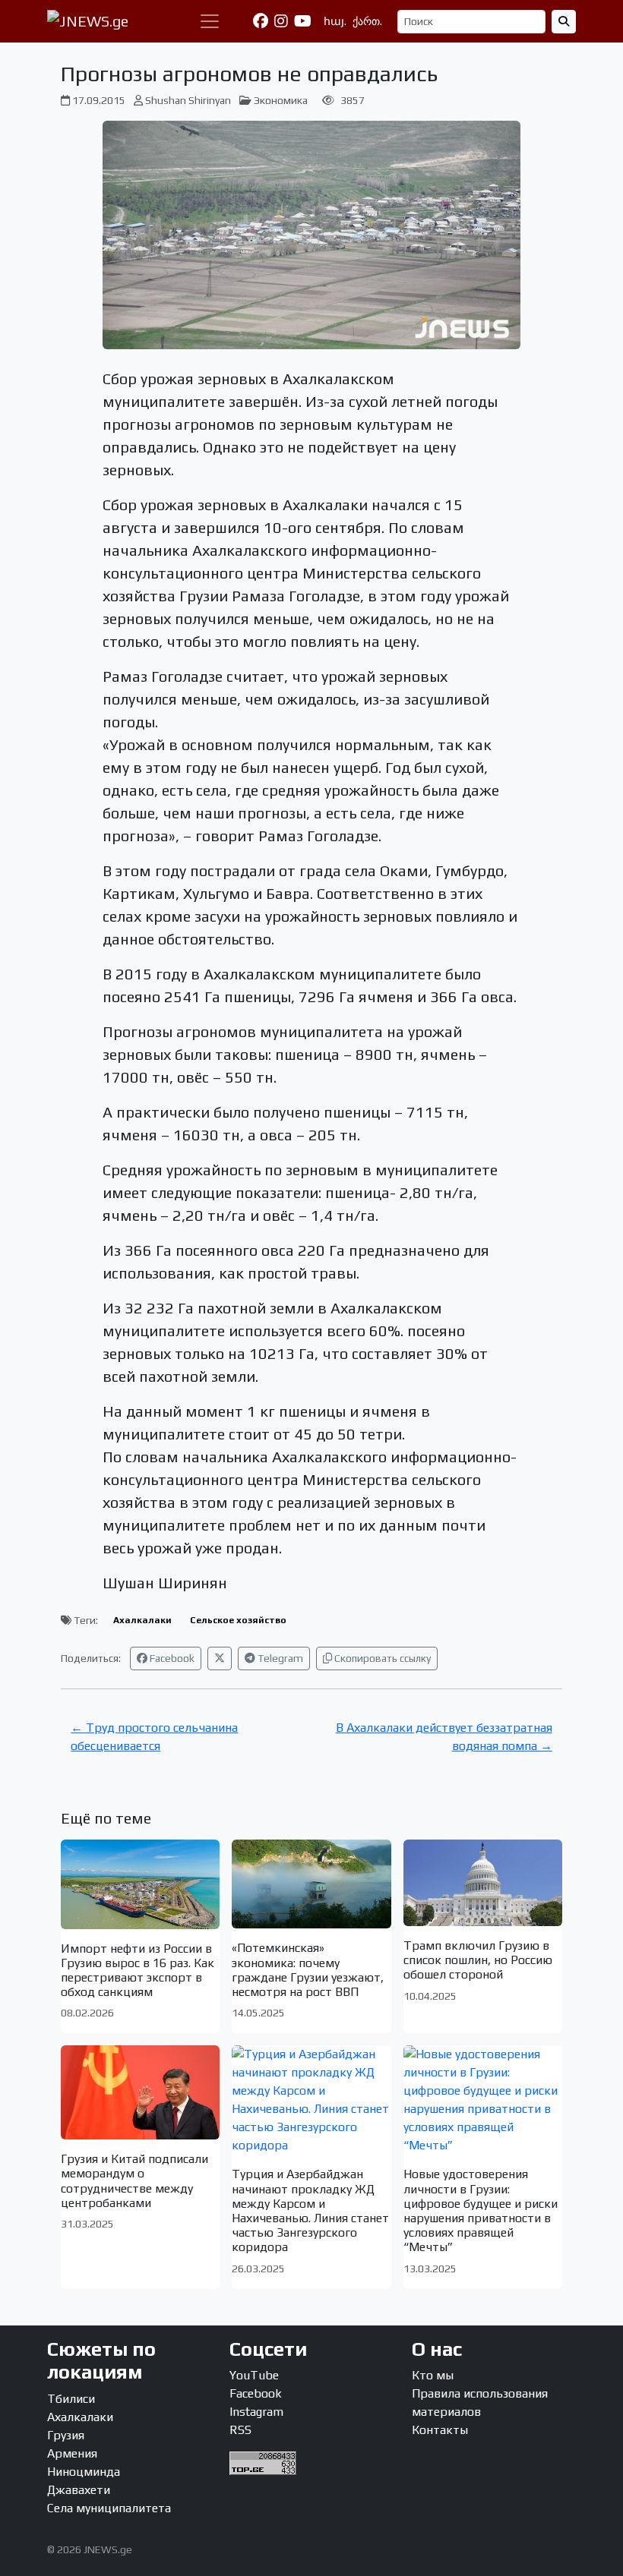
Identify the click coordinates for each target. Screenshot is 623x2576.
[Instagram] (281, 21)
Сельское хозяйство (238, 1620)
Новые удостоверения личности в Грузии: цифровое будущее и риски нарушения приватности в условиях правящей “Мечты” (481, 2210)
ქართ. (367, 21)
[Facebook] (261, 21)
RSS (240, 2430)
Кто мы (433, 2375)
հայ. (335, 21)
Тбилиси (71, 2399)
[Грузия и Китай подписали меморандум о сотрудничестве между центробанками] (140, 2092)
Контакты (440, 2430)
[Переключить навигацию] (210, 21)
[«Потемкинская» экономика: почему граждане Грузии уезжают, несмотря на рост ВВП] (311, 1884)
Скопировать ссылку (381, 1658)
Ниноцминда (84, 2472)
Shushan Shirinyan (188, 100)
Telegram (279, 1658)
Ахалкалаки (142, 1620)
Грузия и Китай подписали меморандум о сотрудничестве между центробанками (134, 2181)
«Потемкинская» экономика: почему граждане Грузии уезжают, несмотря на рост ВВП (308, 1970)
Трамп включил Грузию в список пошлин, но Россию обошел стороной (478, 1960)
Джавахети (79, 2490)
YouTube (254, 2375)
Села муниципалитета (109, 2508)
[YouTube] (303, 21)
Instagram (256, 2412)
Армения (72, 2453)
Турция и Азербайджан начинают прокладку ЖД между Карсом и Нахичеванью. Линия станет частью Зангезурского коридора (310, 2210)
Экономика (281, 100)
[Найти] (564, 22)
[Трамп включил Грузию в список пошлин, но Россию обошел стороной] (483, 1883)
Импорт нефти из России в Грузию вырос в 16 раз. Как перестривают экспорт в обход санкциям (138, 1971)
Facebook (171, 1658)
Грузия (66, 2435)
